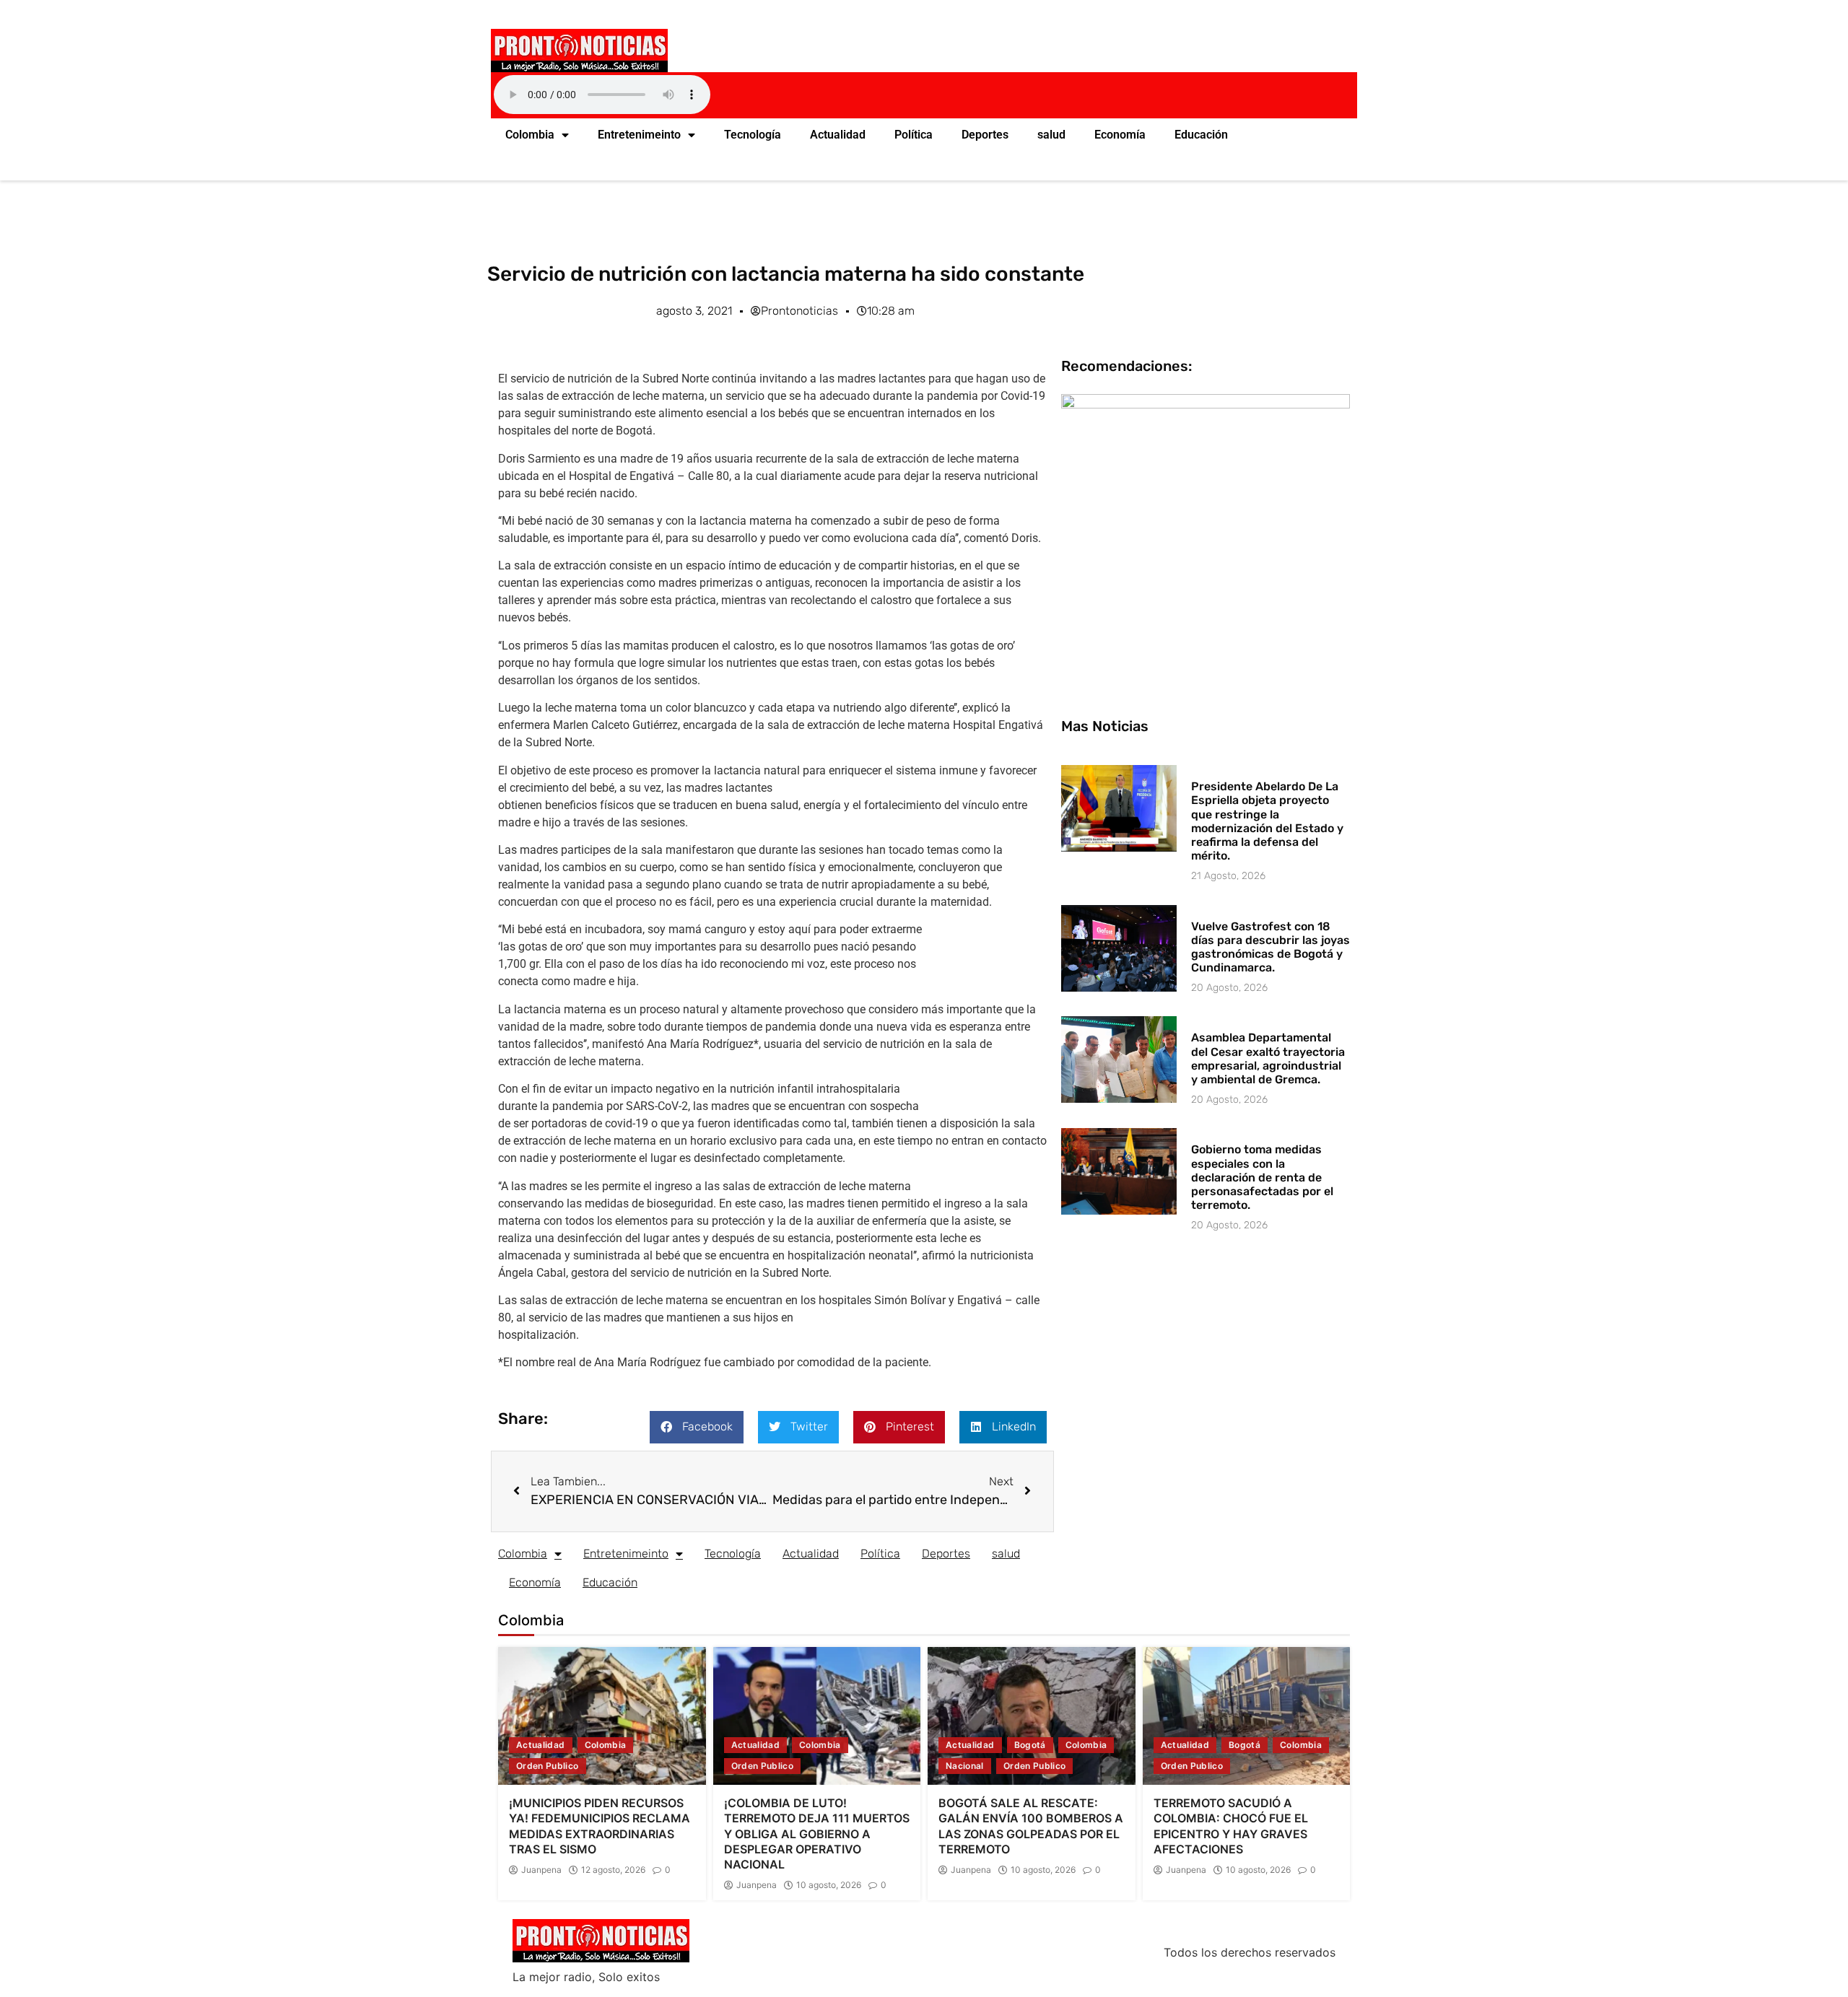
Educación (1201, 135)
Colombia (530, 135)
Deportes (985, 135)
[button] (697, 1427)
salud (1051, 135)
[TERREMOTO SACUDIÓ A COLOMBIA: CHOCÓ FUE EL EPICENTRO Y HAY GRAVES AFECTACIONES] (1247, 1716)
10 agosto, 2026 (829, 1885)
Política (914, 135)
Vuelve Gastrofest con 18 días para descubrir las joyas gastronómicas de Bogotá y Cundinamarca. (1270, 947)
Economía (1120, 135)
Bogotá (1030, 1745)
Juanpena (541, 1870)
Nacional (965, 1766)
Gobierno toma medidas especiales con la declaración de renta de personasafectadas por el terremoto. (1262, 1177)
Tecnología (753, 135)
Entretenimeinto (639, 135)
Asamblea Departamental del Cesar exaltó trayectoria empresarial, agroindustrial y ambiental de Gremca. (1268, 1058)
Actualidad (838, 135)
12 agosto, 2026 (613, 1870)
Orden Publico (548, 1766)
